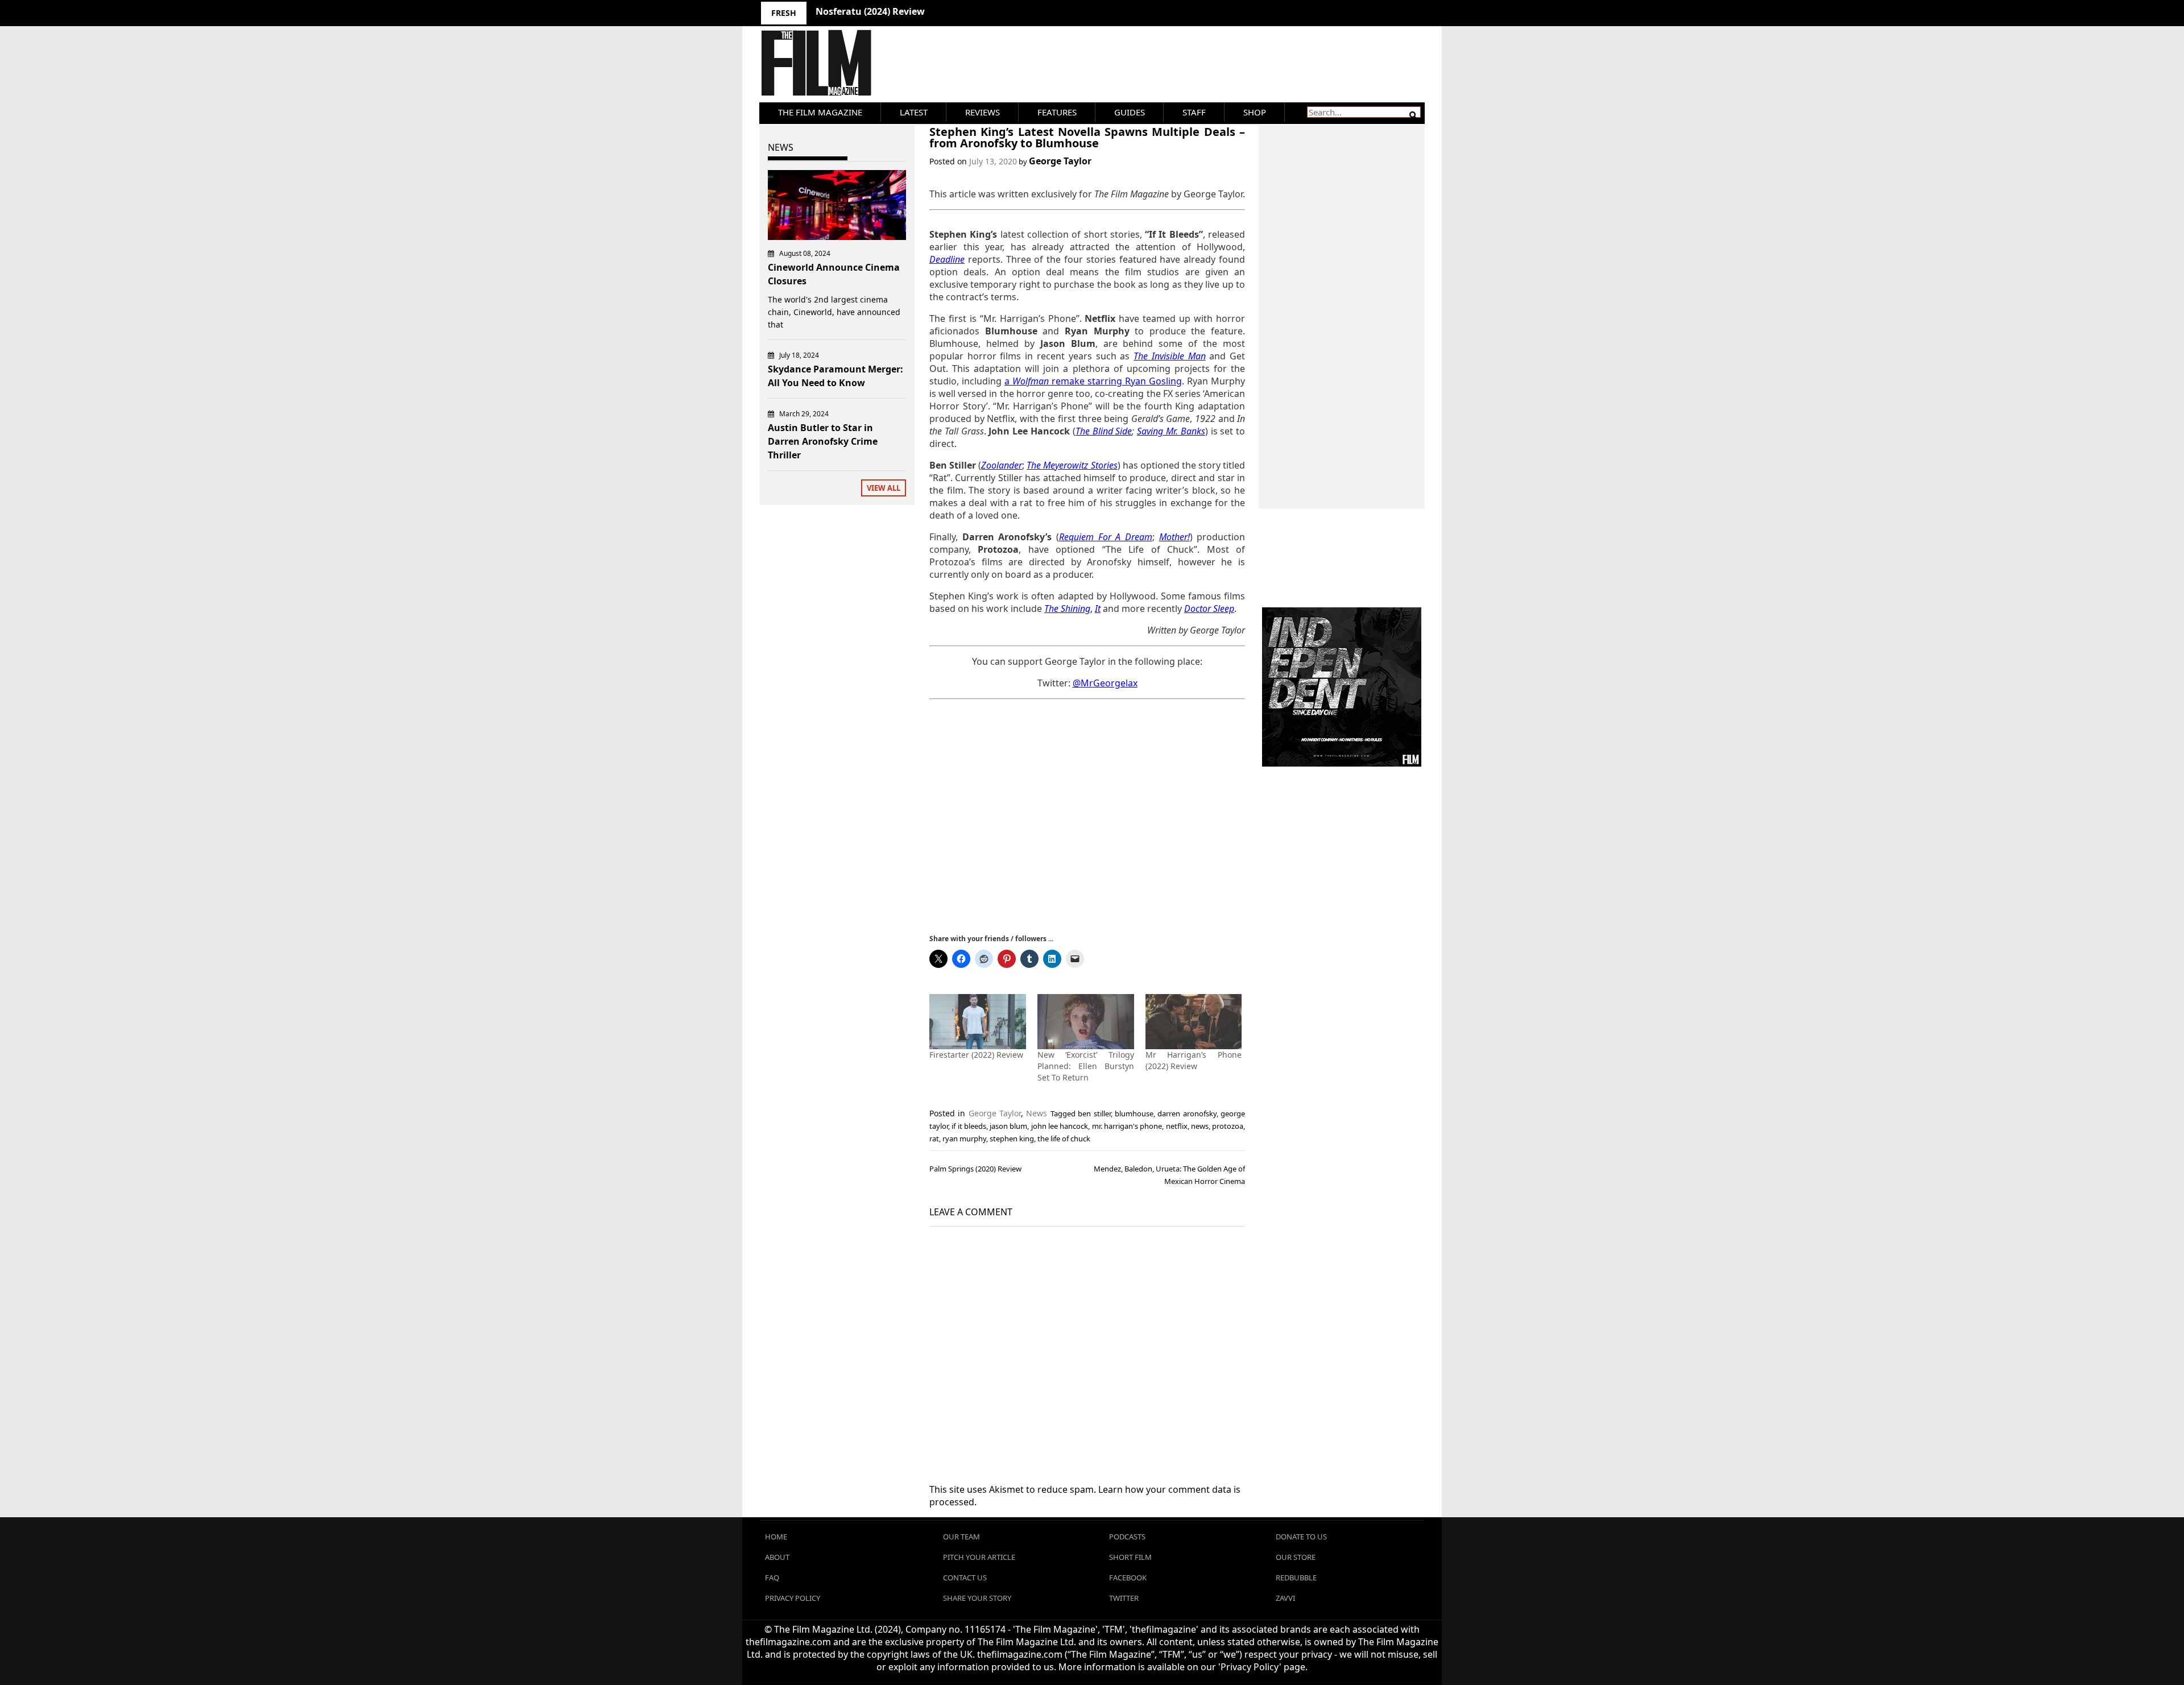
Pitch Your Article (979, 1557)
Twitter (1124, 1598)
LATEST (914, 112)
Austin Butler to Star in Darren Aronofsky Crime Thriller (823, 441)
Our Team (961, 1537)
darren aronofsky (1187, 1113)
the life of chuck (1064, 1138)
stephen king (1012, 1138)
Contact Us (965, 1578)
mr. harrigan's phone (1127, 1126)
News (1037, 1113)
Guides (1130, 112)
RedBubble (1296, 1578)
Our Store (1296, 1557)
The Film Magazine (820, 112)
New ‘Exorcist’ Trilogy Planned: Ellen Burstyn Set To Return (1086, 1066)
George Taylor (1060, 161)
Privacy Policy (793, 1598)
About (777, 1557)
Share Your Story (977, 1598)
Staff (1194, 112)
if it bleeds (969, 1126)
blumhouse (1134, 1113)
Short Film (1130, 1557)
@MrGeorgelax (1105, 683)
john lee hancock (1060, 1126)
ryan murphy (964, 1138)
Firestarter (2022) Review (976, 1055)
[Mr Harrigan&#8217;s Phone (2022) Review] (1194, 1022)
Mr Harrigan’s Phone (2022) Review (1194, 1060)
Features (1057, 112)
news (1200, 1126)
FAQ (772, 1578)
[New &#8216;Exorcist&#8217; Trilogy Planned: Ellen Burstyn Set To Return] (1086, 1022)
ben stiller (1094, 1113)
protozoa (1228, 1126)
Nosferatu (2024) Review (870, 11)
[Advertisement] (1087, 815)
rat (934, 1138)
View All (884, 488)
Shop (1255, 112)
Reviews (983, 112)
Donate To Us (1301, 1537)
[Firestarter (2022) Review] (978, 1022)
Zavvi (1285, 1598)
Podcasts (1127, 1537)
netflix (1177, 1126)
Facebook (1128, 1578)
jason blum (1008, 1126)
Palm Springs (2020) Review (975, 1169)
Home (776, 1537)
